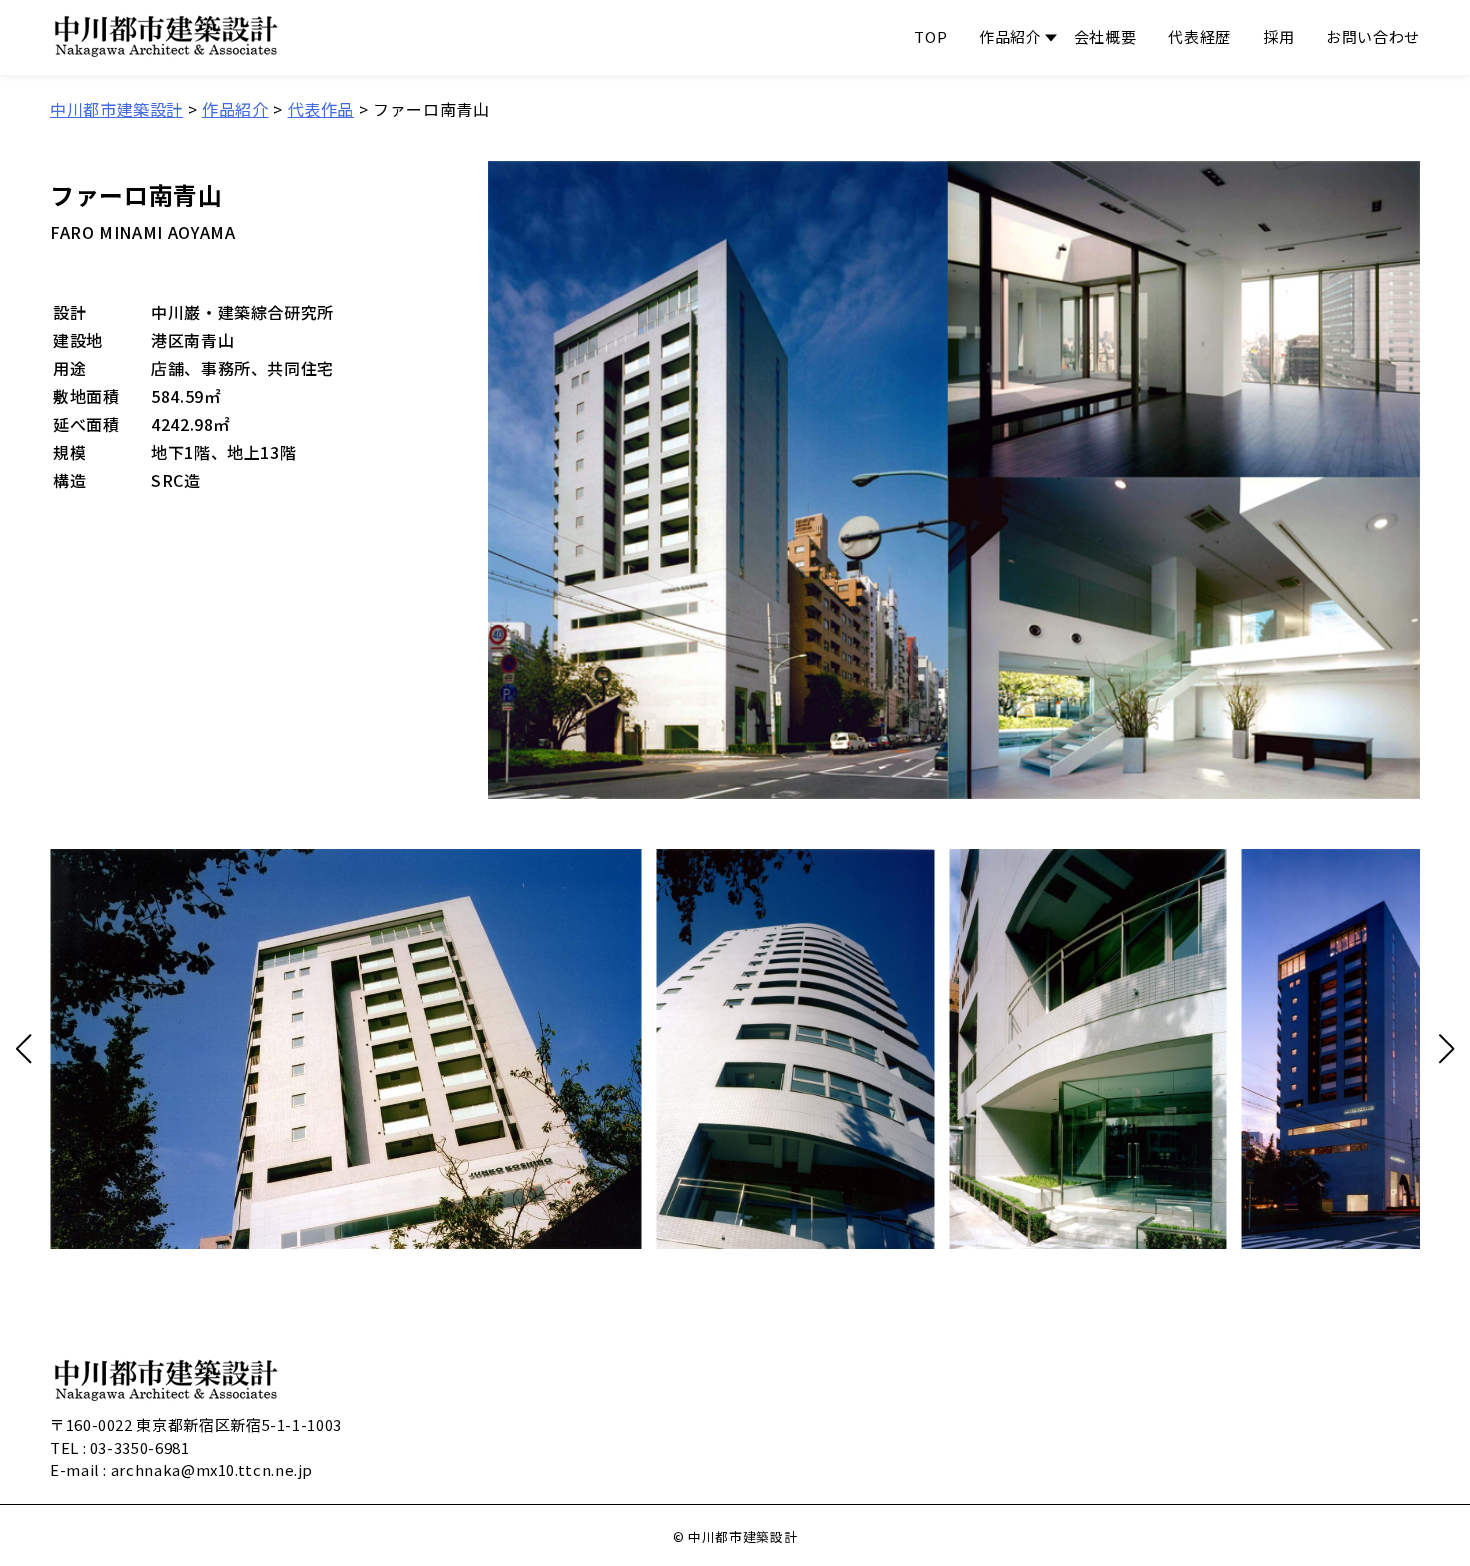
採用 (1278, 36)
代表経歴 (1199, 36)
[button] (23, 1049)
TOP (930, 36)
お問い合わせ (1373, 36)
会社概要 (1105, 36)
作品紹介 (1010, 36)
